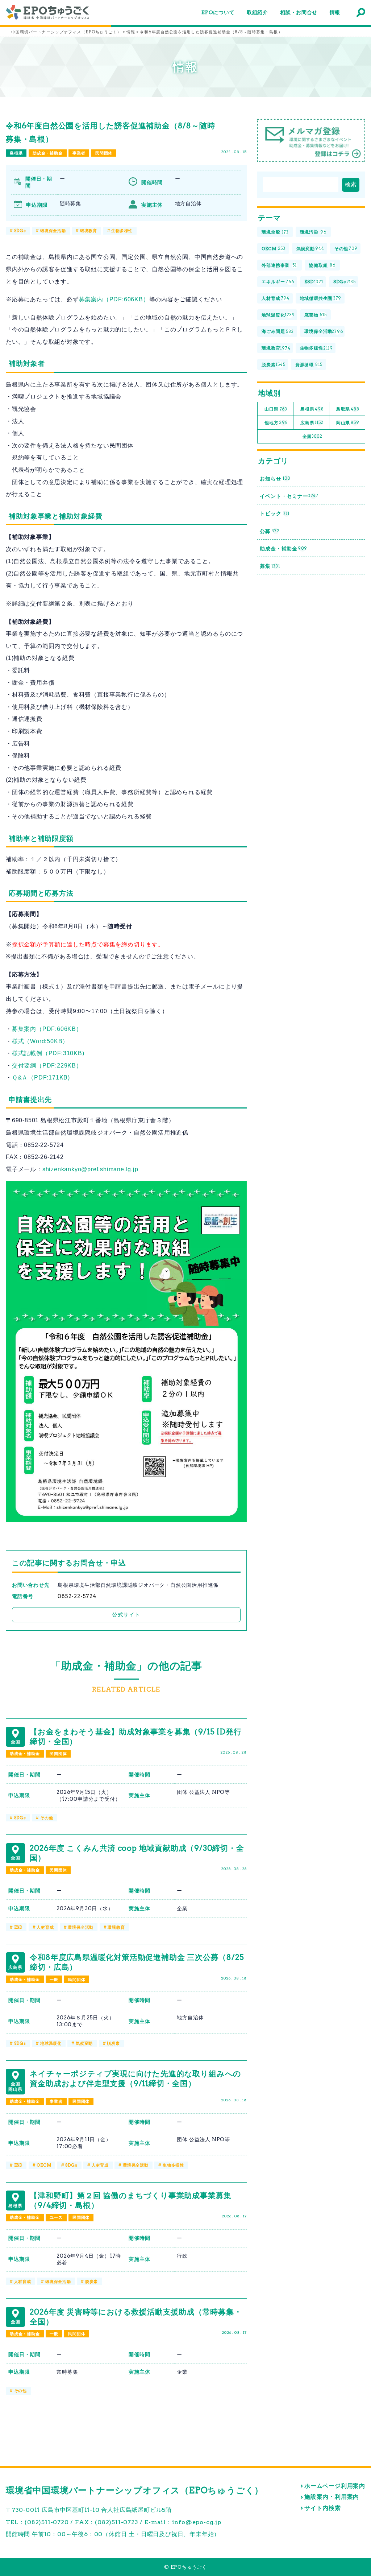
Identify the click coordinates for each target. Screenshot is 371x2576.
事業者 (79, 153)
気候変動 (84, 2043)
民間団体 (104, 153)
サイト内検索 (323, 2508)
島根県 (16, 153)
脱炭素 (113, 2043)
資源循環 (309, 365)
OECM (44, 2165)
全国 (312, 436)
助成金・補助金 (48, 153)
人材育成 (45, 1927)
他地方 (276, 423)
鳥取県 (348, 409)
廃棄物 (315, 315)
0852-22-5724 (77, 1596)
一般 (54, 1980)
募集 (270, 566)
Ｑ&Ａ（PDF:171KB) (41, 1078)
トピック (274, 513)
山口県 (276, 409)
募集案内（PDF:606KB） (114, 299)
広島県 (312, 423)
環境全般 (275, 232)
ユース (56, 2217)
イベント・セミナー (289, 496)
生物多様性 (122, 231)
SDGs (20, 231)
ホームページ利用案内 (335, 2486)
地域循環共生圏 (321, 298)
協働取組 (322, 265)
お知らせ (275, 479)
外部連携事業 (279, 265)
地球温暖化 (51, 2043)
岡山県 (348, 423)
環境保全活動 (53, 231)
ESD (18, 1927)
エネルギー (278, 282)
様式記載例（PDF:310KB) (48, 1053)
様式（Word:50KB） (40, 1041)
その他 (47, 1818)
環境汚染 (313, 232)
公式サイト (126, 1615)
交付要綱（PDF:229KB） (47, 1066)
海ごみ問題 (278, 331)
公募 (270, 531)
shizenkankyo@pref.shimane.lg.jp (90, 1169)
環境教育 (89, 231)
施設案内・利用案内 (332, 2497)
